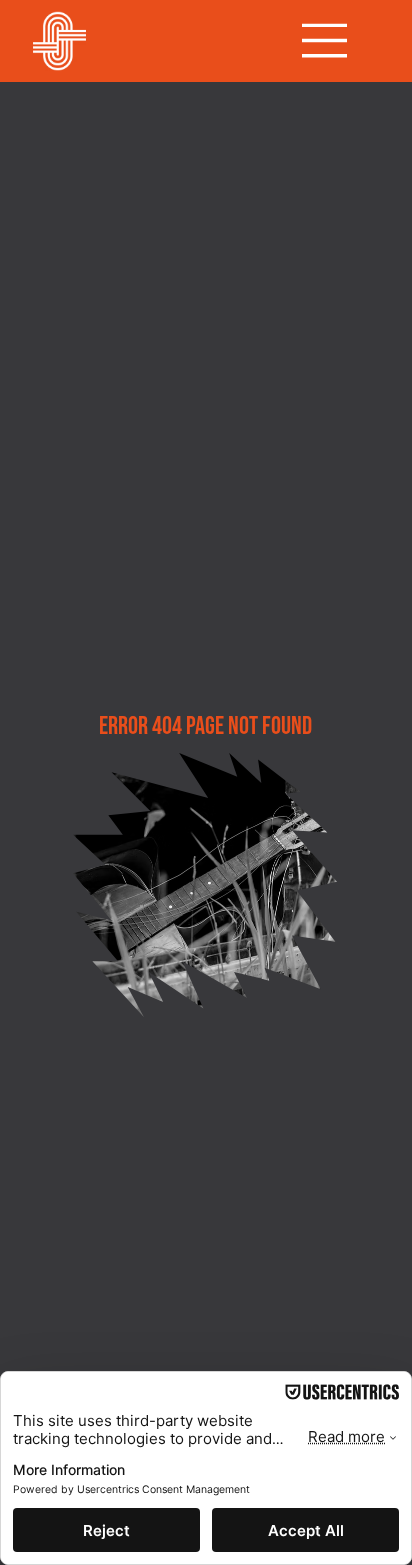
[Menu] (325, 40)
